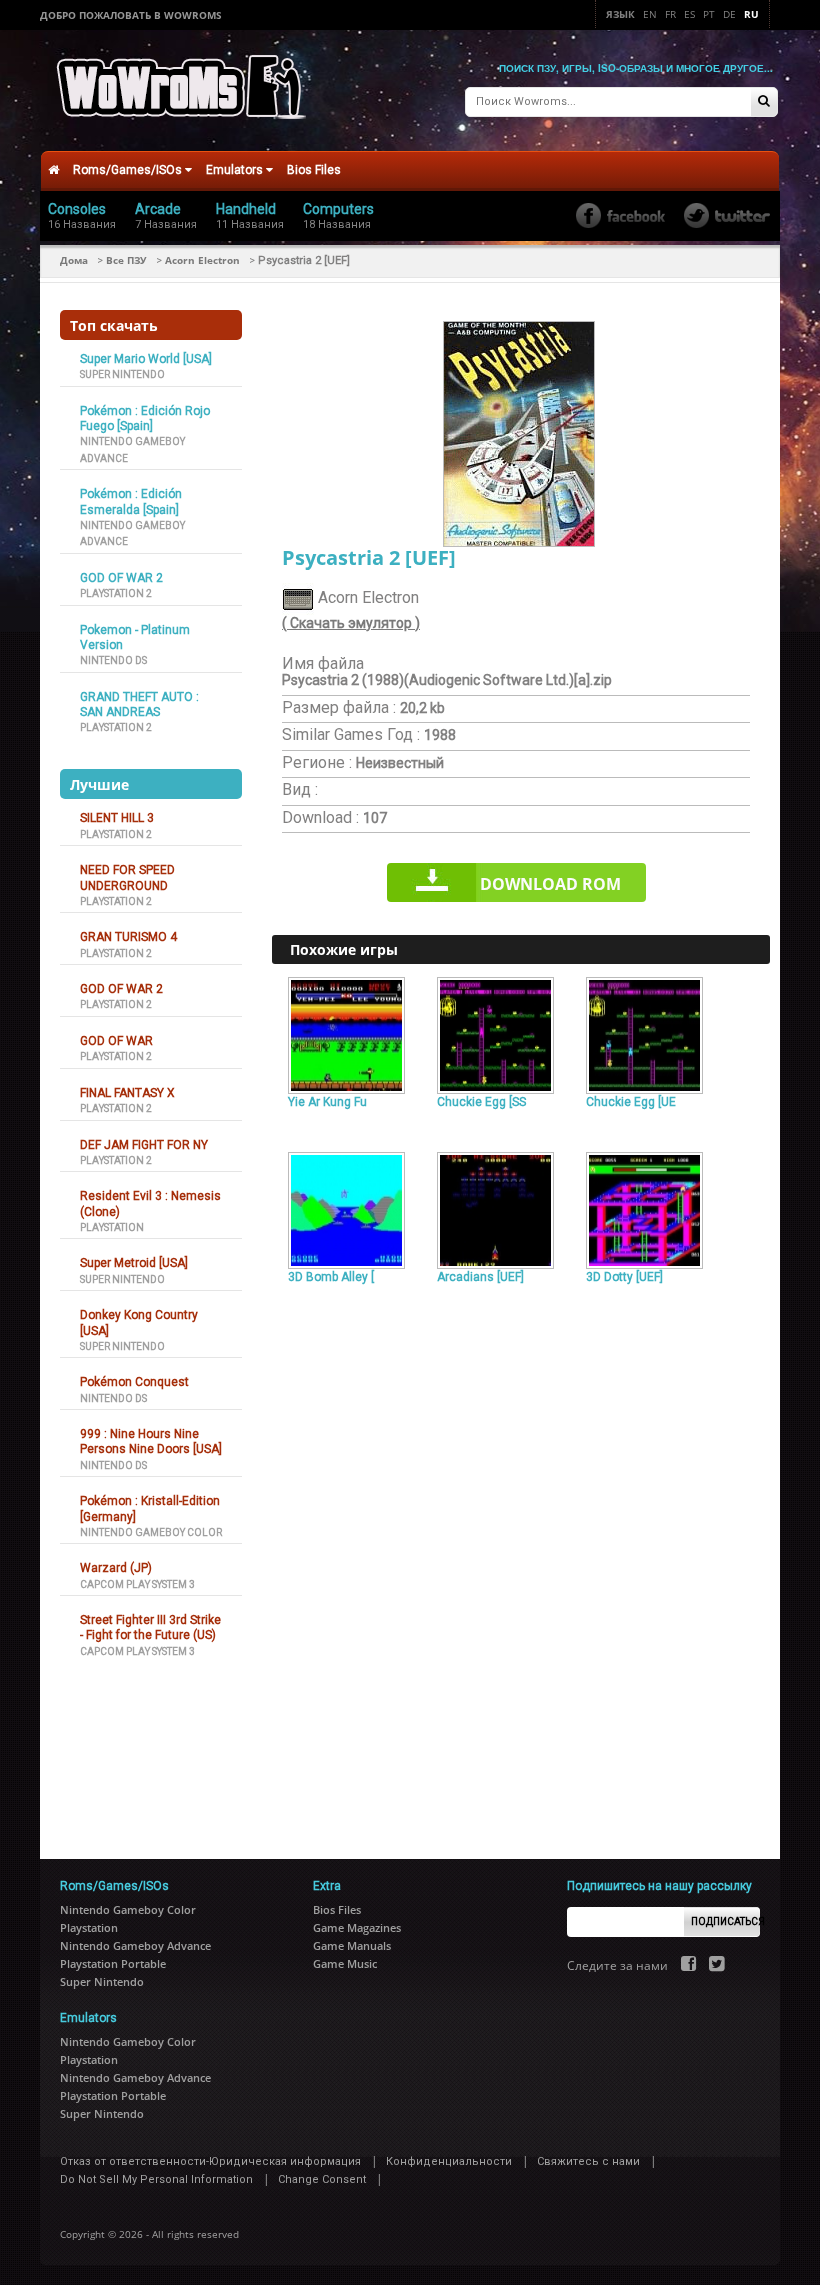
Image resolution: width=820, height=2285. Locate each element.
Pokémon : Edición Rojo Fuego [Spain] (145, 418)
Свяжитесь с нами (588, 2161)
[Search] (764, 102)
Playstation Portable (113, 1963)
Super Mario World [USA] (146, 359)
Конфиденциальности (449, 2161)
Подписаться (725, 1921)
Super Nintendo (122, 374)
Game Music (345, 1963)
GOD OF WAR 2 (121, 578)
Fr (670, 14)
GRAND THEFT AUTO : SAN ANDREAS (139, 704)
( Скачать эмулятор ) (351, 623)
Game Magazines (357, 1927)
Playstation (112, 1227)
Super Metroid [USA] (134, 1263)
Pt (709, 14)
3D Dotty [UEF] (624, 1277)
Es (689, 14)
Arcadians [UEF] (480, 1277)
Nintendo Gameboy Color (151, 1532)
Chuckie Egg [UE (631, 1102)
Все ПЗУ (126, 260)
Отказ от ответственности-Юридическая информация (210, 2161)
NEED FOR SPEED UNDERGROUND (127, 877)
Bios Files (314, 170)
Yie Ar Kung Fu (327, 1102)
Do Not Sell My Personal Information (156, 2179)
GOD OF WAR (116, 1041)
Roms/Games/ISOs (129, 170)
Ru (751, 14)
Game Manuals (352, 1945)
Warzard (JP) (116, 1568)
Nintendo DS (113, 660)
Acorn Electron (202, 260)
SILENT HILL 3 (117, 818)
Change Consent (322, 2179)
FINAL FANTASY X (127, 1093)
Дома (74, 260)
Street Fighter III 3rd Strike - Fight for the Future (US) (150, 1627)
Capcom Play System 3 (137, 1584)
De (729, 14)
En (650, 14)
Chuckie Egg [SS (481, 1102)
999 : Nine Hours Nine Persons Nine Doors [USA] (151, 1441)
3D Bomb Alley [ (331, 1277)
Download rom (550, 884)
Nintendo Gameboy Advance (135, 1945)
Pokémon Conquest (134, 1382)
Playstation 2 (116, 593)
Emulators (236, 170)
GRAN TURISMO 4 (128, 937)
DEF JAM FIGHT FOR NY (144, 1145)
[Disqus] (521, 1563)
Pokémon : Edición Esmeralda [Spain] (131, 501)
